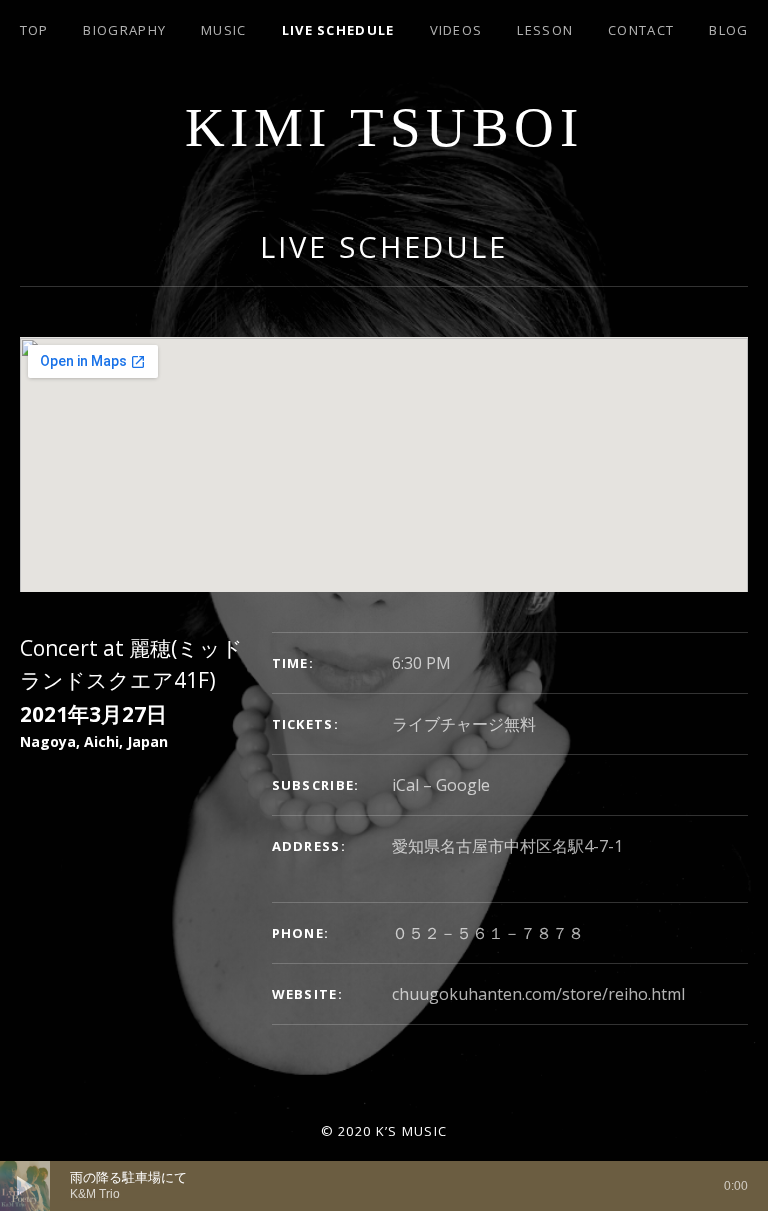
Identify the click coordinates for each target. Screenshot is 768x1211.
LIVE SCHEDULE (338, 30)
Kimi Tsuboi (384, 127)
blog (728, 30)
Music (224, 30)
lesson (545, 30)
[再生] (25, 1186)
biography (124, 30)
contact (641, 30)
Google (463, 785)
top (34, 30)
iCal (405, 785)
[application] (384, 1186)
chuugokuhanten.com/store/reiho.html (538, 994)
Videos (456, 30)
